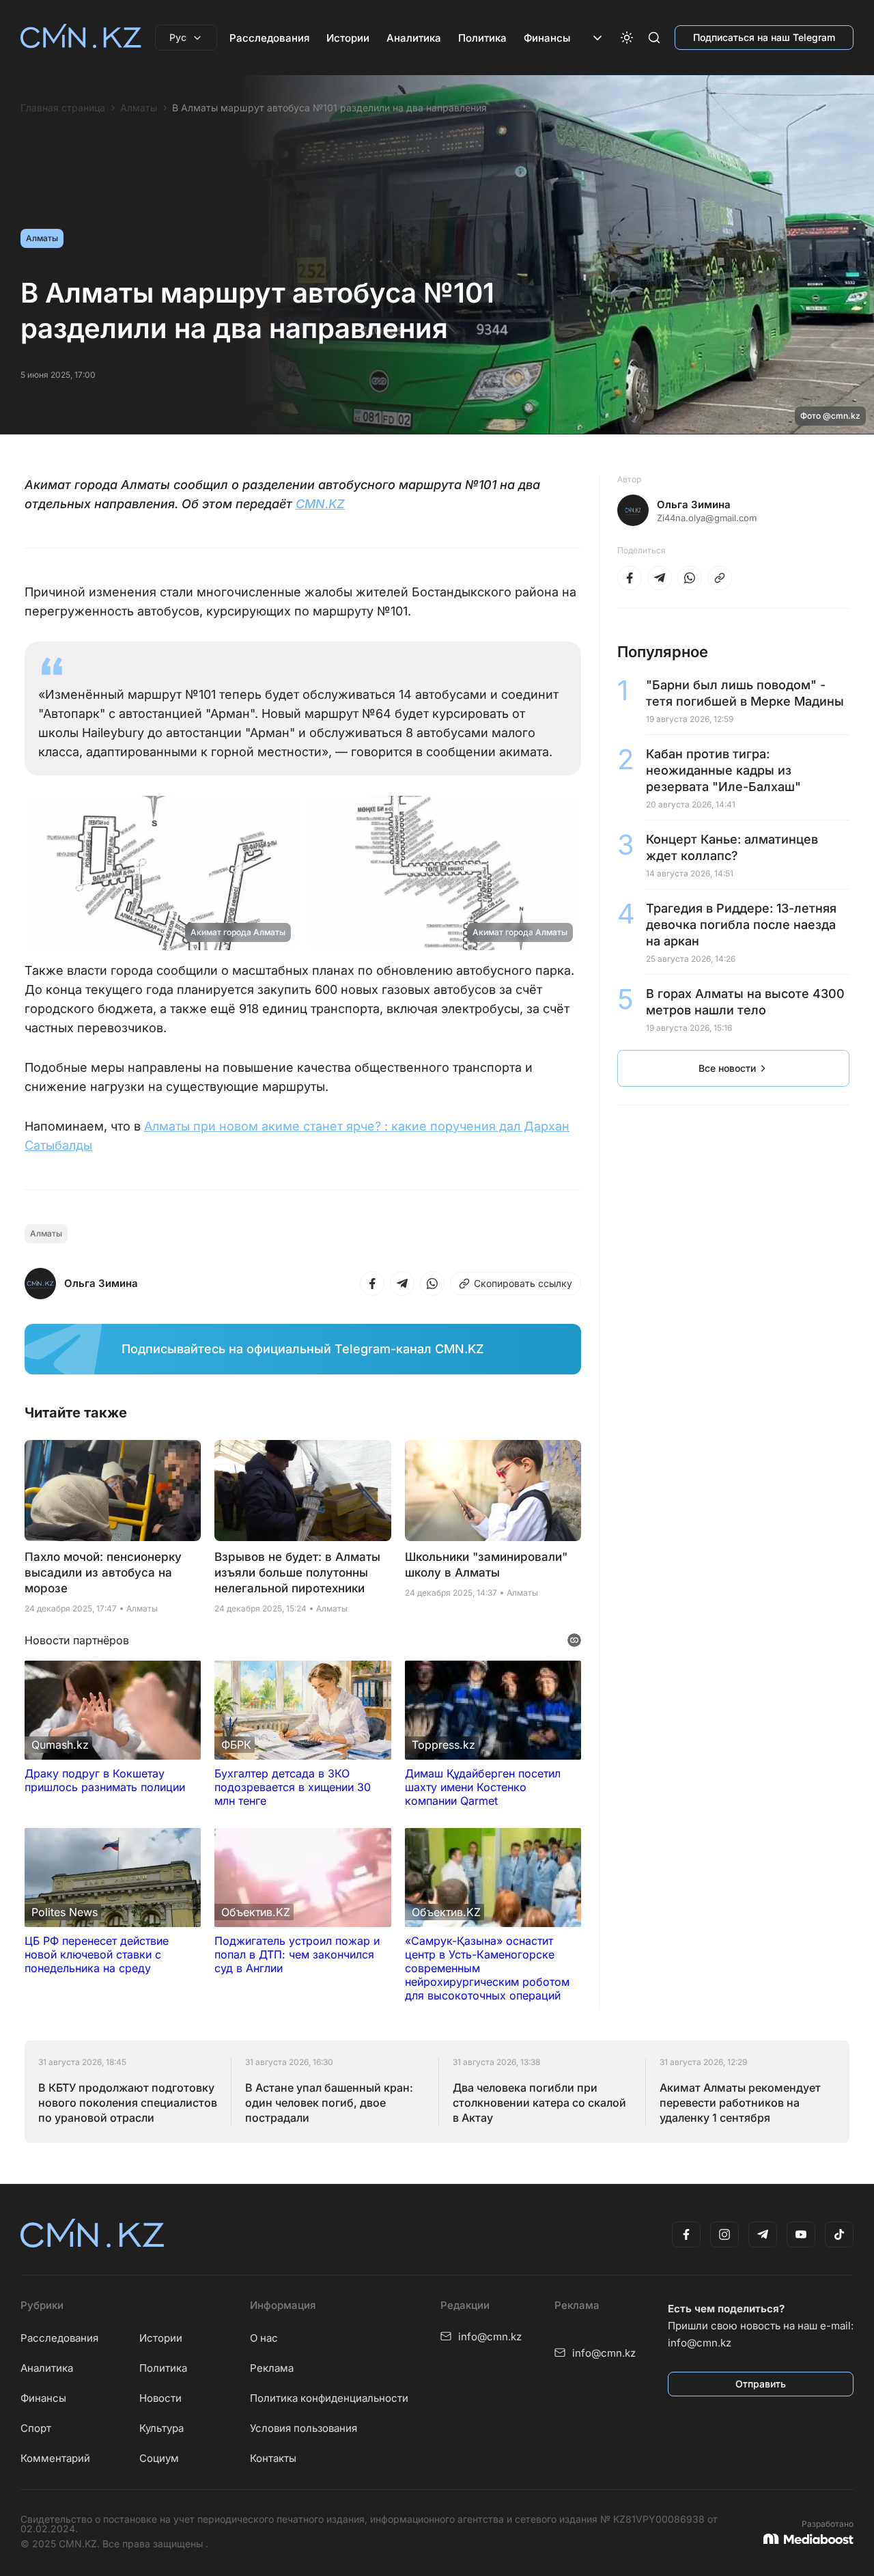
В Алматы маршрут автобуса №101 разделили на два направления (329, 108)
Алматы (139, 108)
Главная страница (63, 108)
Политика (482, 38)
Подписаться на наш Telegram (764, 37)
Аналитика (414, 38)
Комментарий (55, 2458)
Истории (348, 38)
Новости (160, 2398)
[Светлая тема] (627, 38)
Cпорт (36, 2428)
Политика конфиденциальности (329, 2398)
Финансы (547, 38)
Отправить (761, 2384)
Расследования (269, 38)
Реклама (272, 2368)
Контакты (273, 2458)
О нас (264, 2338)
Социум (159, 2458)
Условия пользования (304, 2428)
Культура (161, 2428)
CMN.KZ (320, 504)
